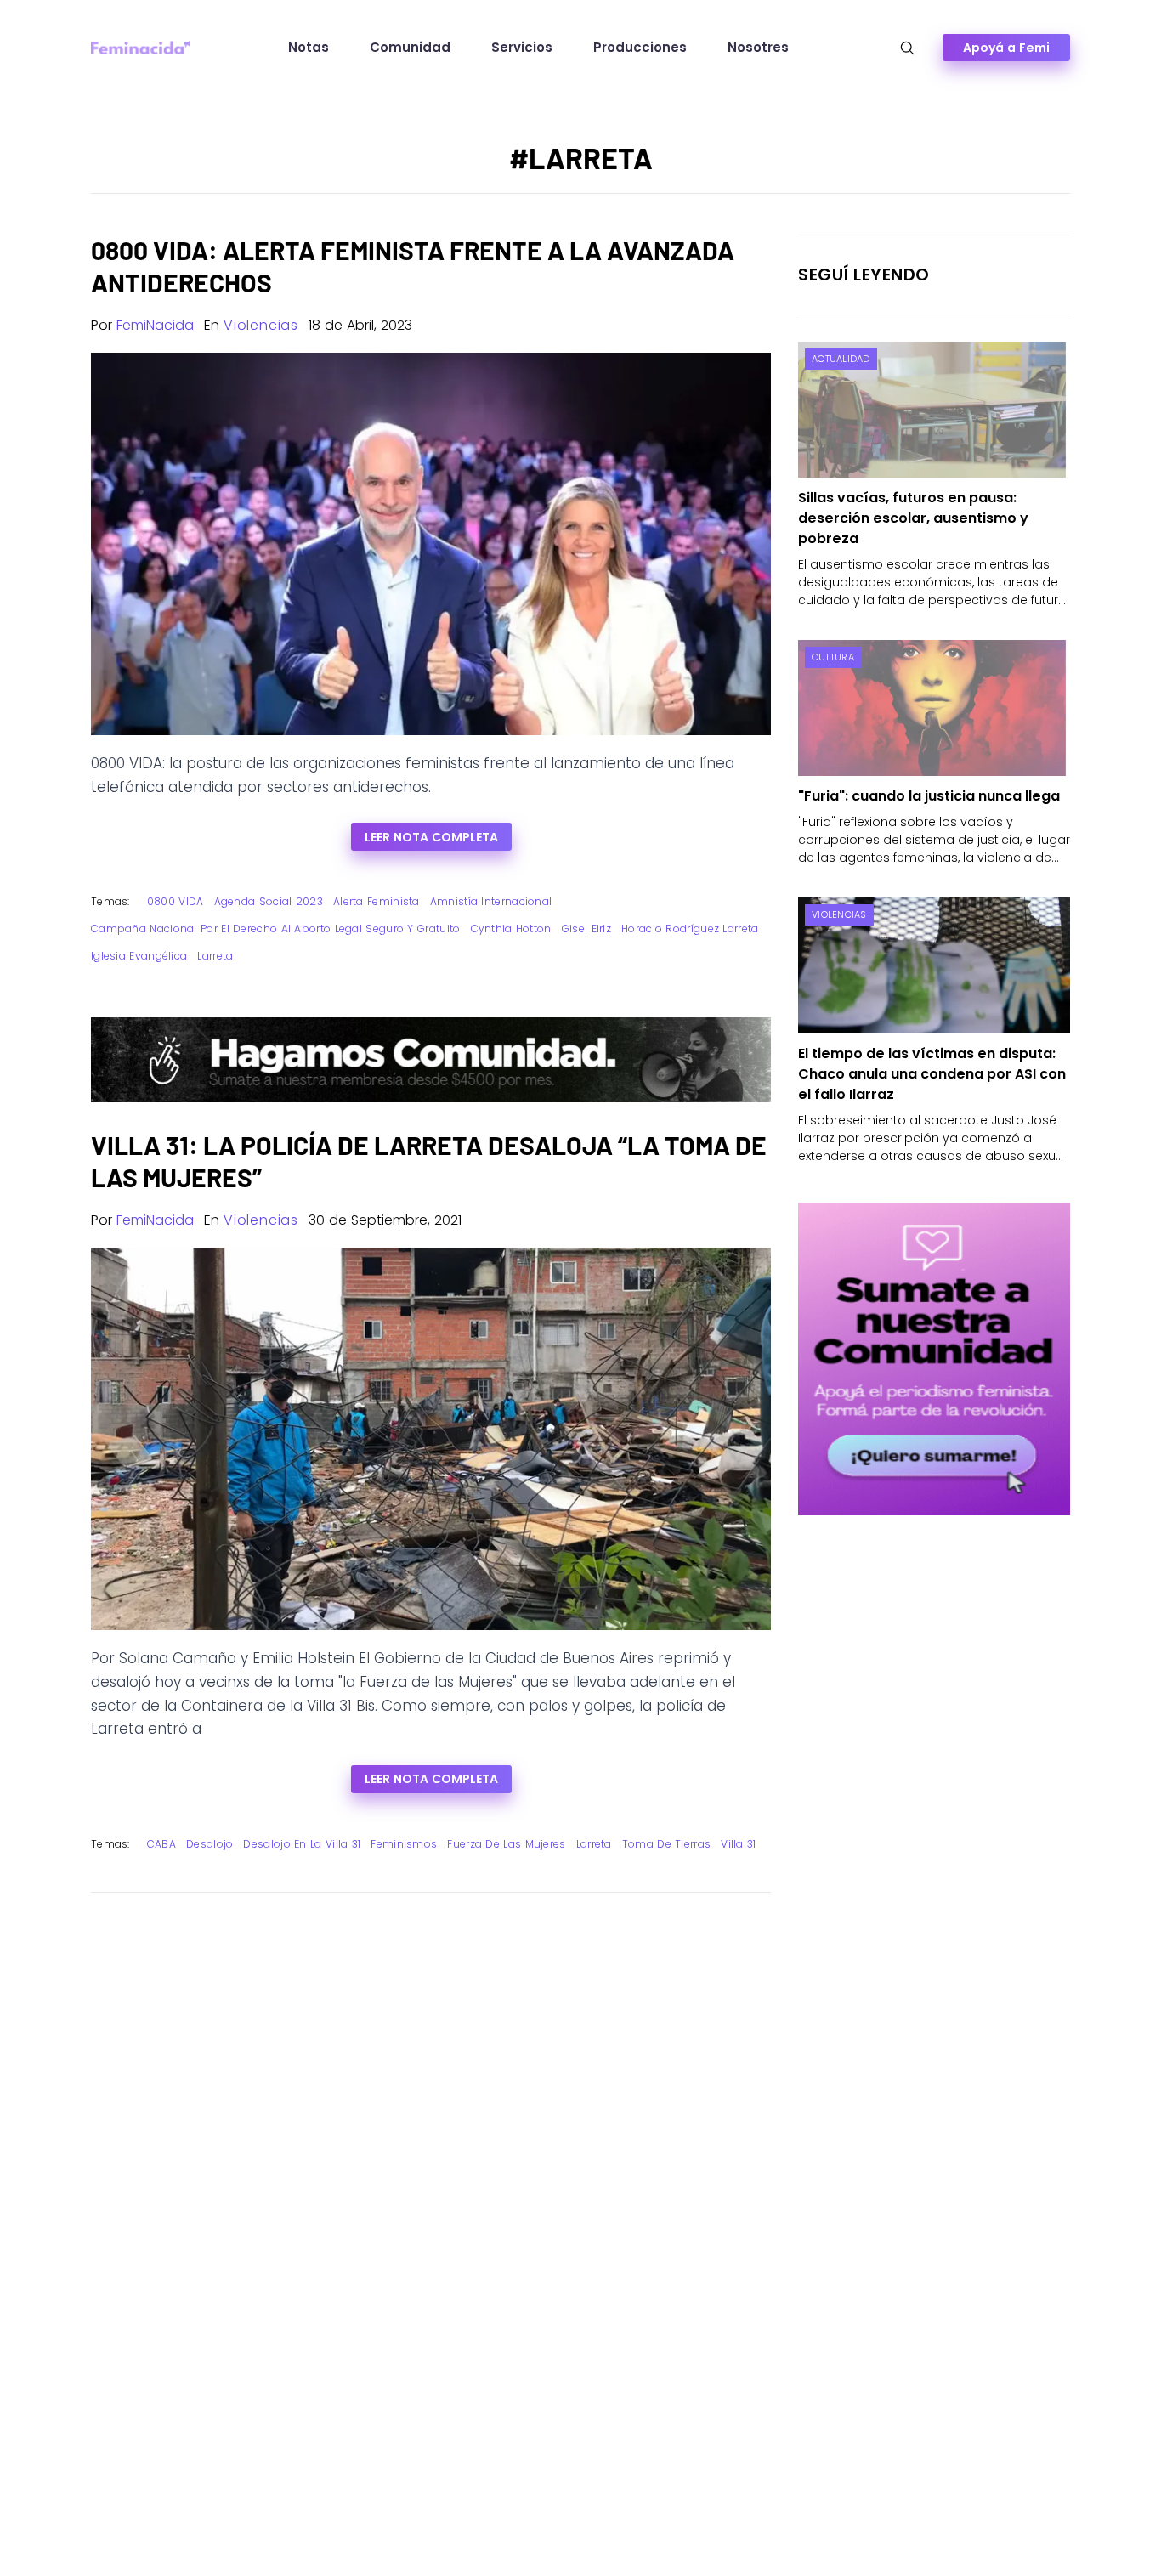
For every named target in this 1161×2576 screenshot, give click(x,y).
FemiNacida (155, 325)
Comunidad (410, 47)
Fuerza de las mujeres (506, 1844)
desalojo (210, 1844)
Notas (309, 47)
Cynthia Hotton (511, 928)
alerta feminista (377, 901)
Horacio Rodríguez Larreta (690, 928)
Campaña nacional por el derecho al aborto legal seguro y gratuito (276, 928)
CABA (161, 1844)
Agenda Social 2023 (269, 901)
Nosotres (758, 47)
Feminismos (404, 1844)
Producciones (640, 47)
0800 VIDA (176, 901)
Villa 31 (738, 1844)
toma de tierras (667, 1844)
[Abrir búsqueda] (907, 48)
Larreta (215, 956)
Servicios (522, 47)
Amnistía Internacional (491, 901)
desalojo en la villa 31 (302, 1844)
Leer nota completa (431, 837)
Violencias (261, 325)
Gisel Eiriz (586, 928)
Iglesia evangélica (139, 956)
